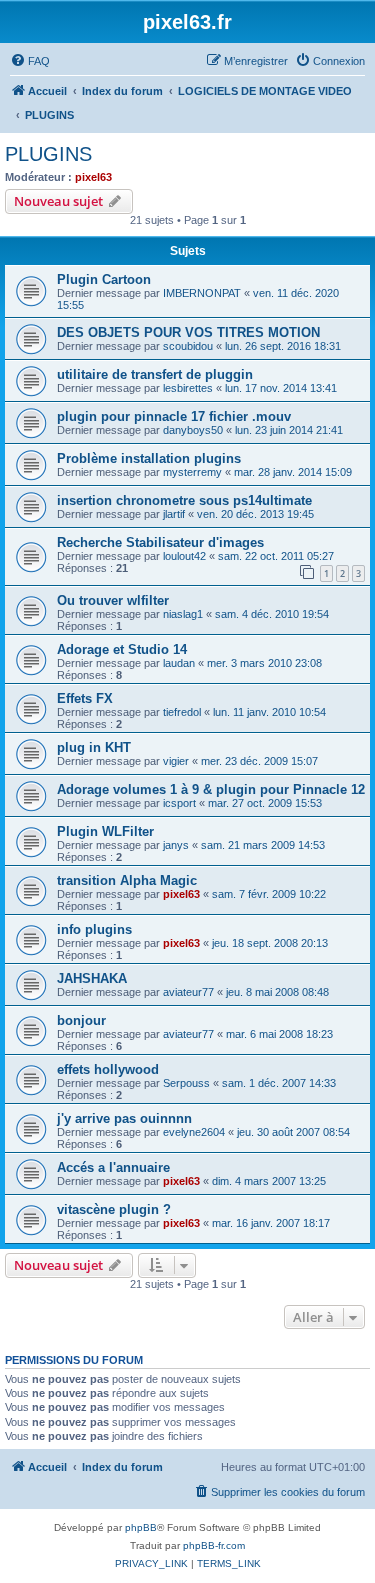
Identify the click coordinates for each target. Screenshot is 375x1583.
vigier (176, 761)
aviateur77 (188, 992)
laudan (179, 663)
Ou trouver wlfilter (113, 600)
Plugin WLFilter (105, 831)
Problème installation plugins (149, 458)
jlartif (174, 514)
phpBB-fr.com (214, 1545)
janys (176, 845)
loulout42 (184, 556)
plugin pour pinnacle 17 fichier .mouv (174, 416)
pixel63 (93, 177)
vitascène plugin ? (114, 1209)
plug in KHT (94, 747)
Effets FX (85, 698)
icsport (179, 803)
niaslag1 (183, 614)
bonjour (81, 1020)
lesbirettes (188, 388)
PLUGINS (48, 154)
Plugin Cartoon (104, 279)
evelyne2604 (194, 1132)
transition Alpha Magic (127, 880)
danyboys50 (193, 430)
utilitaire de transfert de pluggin (155, 374)
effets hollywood (108, 1069)
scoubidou (188, 346)
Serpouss (186, 1083)
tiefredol (182, 712)
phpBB (141, 1527)
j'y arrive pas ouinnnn (124, 1118)
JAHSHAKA (92, 978)
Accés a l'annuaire (113, 1167)
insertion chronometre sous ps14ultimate (184, 500)
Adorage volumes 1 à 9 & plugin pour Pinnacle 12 (211, 789)
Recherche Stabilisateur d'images (160, 542)
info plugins (94, 929)
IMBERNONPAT (202, 293)
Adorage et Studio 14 (122, 649)
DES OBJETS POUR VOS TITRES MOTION (188, 332)
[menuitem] (30, 61)
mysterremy (192, 472)
